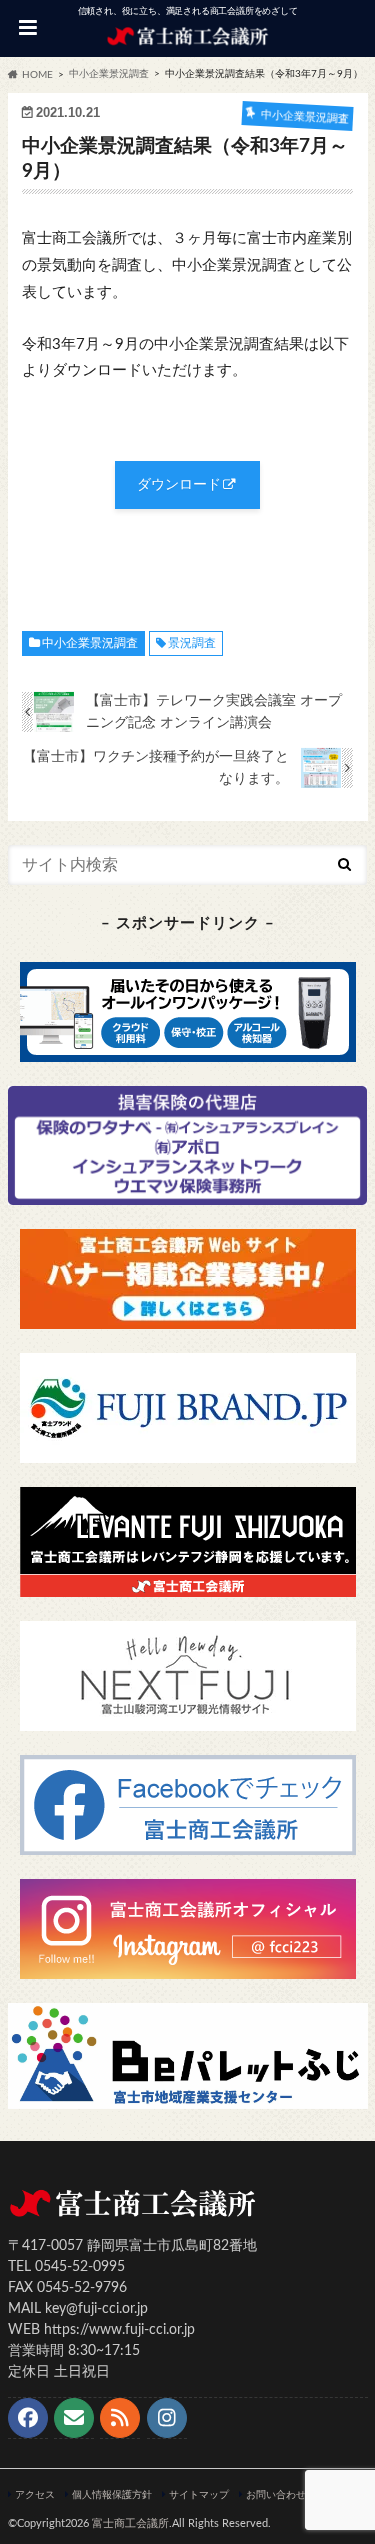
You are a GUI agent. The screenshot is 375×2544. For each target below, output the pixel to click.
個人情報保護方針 (112, 2495)
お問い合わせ (276, 2495)
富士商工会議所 (130, 2523)
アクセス (35, 2495)
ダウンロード (179, 485)
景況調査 (192, 643)
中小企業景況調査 (90, 643)
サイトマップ (199, 2495)
